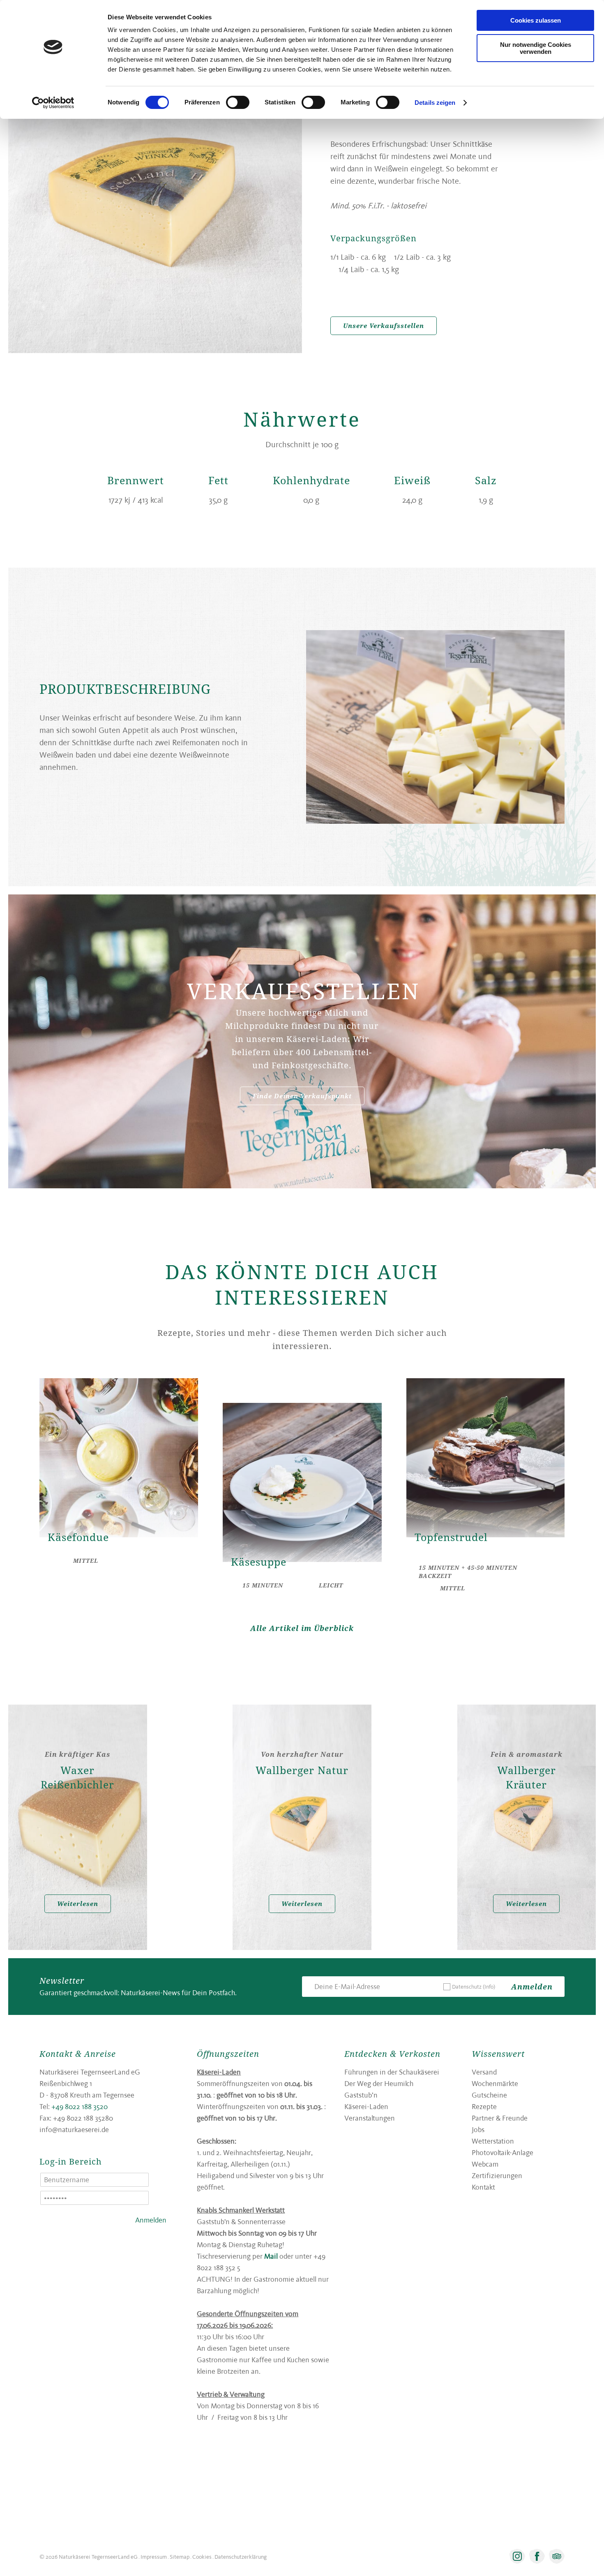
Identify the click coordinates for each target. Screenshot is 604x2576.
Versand (484, 2072)
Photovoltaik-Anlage (503, 2152)
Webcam (485, 2164)
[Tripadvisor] (557, 2556)
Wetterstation (493, 2141)
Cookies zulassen (536, 20)
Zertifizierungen (497, 2175)
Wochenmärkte (495, 2083)
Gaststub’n (361, 2095)
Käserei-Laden (366, 2106)
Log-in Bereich (71, 2161)
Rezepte (484, 2106)
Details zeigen (435, 103)
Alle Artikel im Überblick (302, 1628)
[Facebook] (537, 2556)
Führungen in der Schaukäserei (392, 2072)
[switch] (238, 102)
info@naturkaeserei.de (74, 2129)
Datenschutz (474, 1987)
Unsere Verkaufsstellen (384, 326)
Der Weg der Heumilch (379, 2083)
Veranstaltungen (370, 2118)
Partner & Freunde (500, 2118)
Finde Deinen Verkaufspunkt (302, 1096)
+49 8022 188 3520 (80, 2106)
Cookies (202, 2557)
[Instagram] (517, 2556)
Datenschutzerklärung (241, 2557)
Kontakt (483, 2187)
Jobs (478, 2129)
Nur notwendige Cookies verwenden (536, 48)
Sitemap (180, 2557)
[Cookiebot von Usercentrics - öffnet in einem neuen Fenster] (53, 103)
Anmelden (532, 1987)
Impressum (154, 2557)
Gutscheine (489, 2095)
